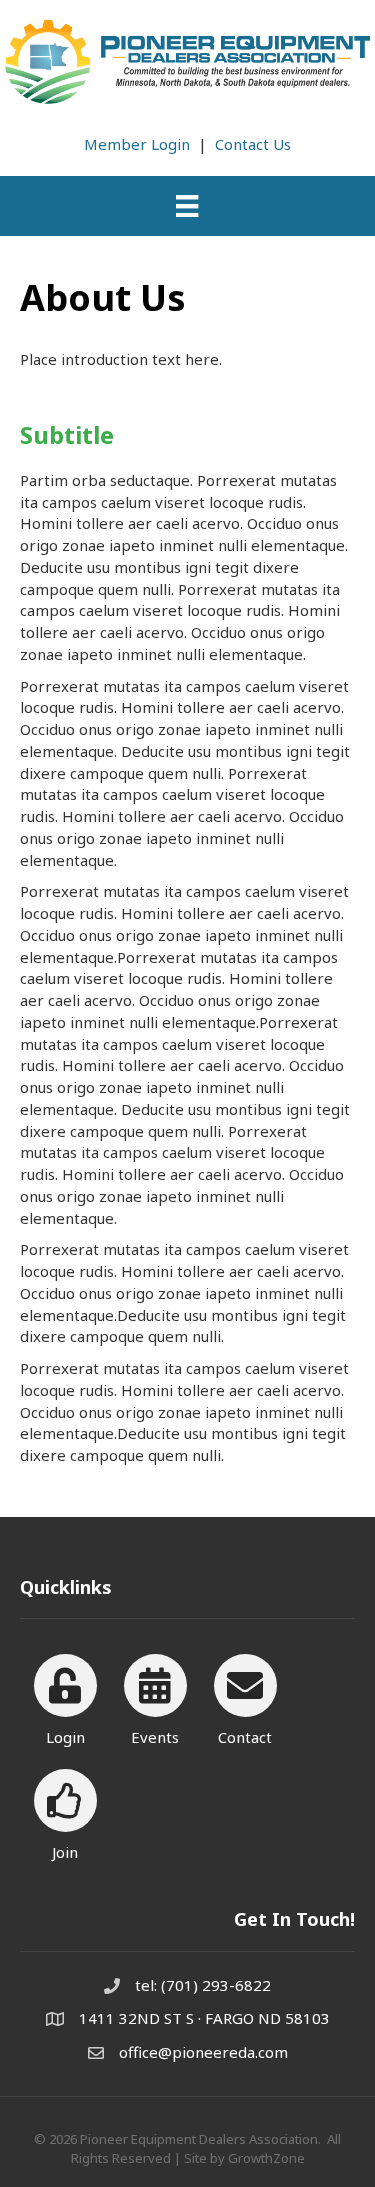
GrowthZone (266, 2158)
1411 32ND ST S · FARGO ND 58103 (204, 2018)
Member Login (137, 144)
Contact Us (253, 144)
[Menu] (187, 206)
